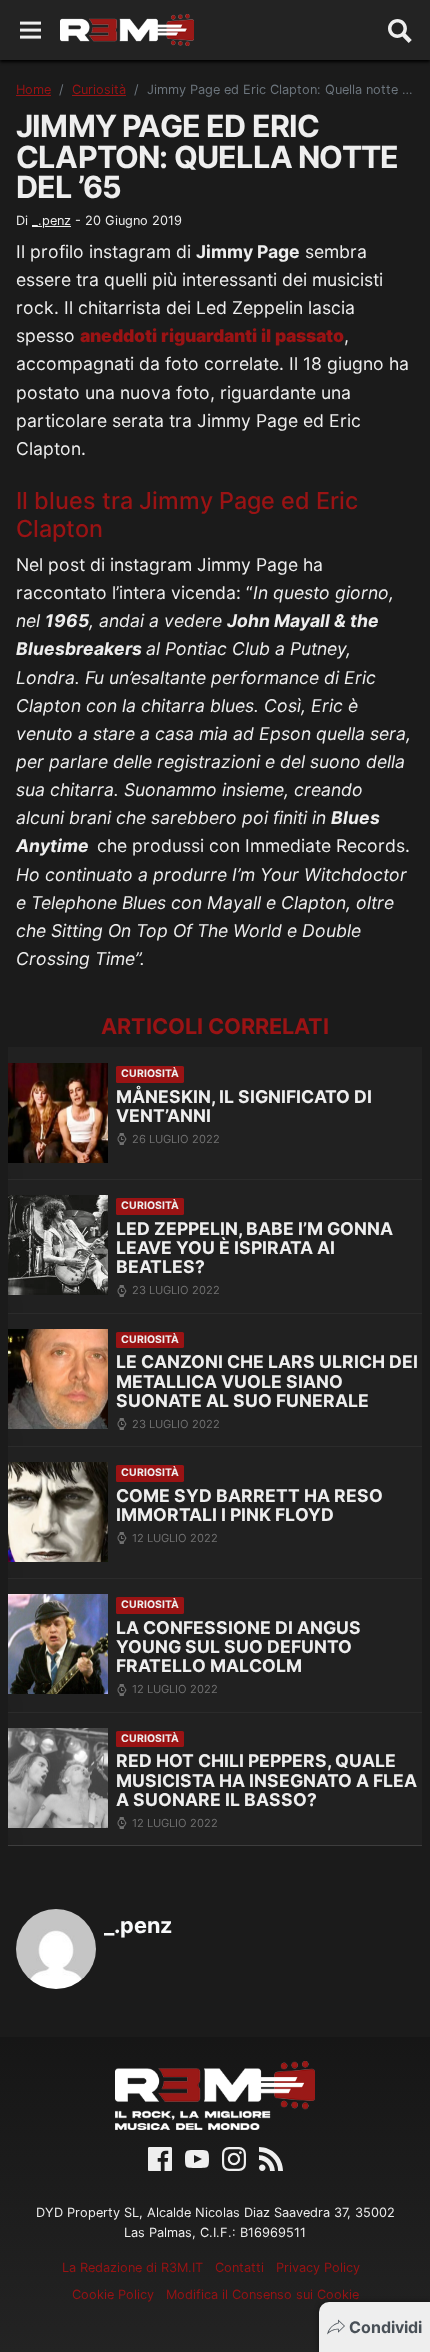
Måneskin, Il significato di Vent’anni (244, 1106)
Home (33, 89)
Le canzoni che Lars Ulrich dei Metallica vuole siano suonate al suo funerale (267, 1381)
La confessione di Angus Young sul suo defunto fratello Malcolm (238, 1647)
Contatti (239, 2267)
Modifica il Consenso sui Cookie (262, 2294)
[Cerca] (400, 30)
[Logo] (127, 30)
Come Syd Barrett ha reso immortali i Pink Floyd (249, 1505)
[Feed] (271, 2158)
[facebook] (160, 2158)
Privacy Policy (318, 2267)
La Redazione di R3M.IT (132, 2267)
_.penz (51, 220)
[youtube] (197, 2158)
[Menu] (30, 30)
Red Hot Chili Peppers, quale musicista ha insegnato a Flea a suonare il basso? (266, 1780)
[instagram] (234, 2158)
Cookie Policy (113, 2294)
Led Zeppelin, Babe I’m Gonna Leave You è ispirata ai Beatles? (254, 1248)
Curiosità (99, 89)
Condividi (385, 2327)
